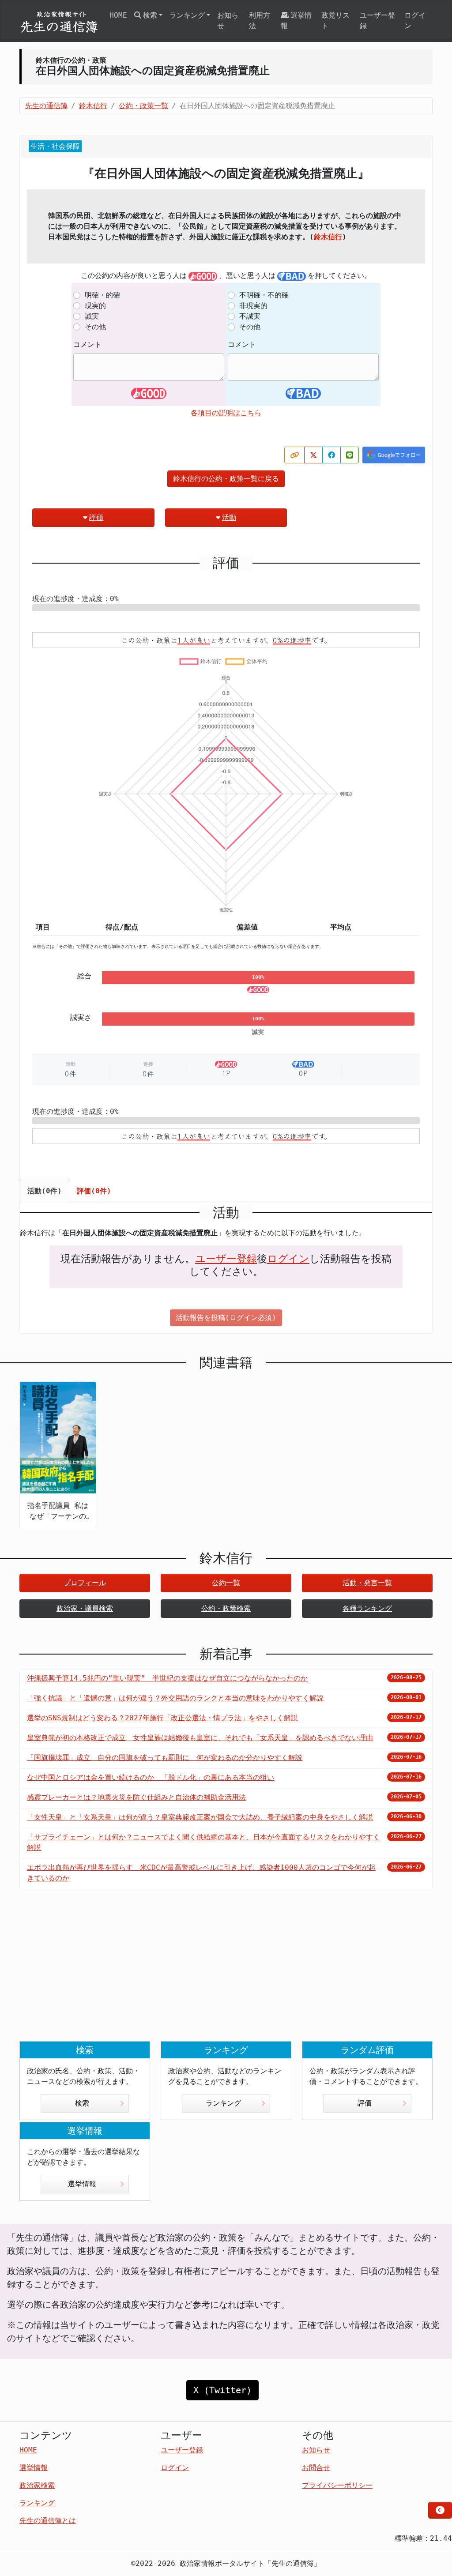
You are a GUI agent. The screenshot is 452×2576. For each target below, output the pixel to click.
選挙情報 (296, 21)
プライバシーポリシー (337, 2485)
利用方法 (260, 21)
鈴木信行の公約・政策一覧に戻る (226, 479)
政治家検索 (37, 2485)
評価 (96, 517)
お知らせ (228, 21)
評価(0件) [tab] (94, 1191)
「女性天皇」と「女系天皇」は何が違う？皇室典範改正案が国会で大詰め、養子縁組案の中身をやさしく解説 (200, 1817)
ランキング (223, 2103)
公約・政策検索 (226, 1608)
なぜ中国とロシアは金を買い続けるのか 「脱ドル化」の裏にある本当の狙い (151, 1777)
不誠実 (250, 316)
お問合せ (316, 2468)
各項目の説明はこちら (226, 413)
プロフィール (85, 1583)
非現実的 (253, 306)
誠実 (92, 316)
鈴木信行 (328, 237)
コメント (87, 344)
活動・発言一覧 (367, 1583)
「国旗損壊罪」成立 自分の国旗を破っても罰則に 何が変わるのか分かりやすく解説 (165, 1758)
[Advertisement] (226, 1972)
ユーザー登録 (377, 21)
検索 (82, 2103)
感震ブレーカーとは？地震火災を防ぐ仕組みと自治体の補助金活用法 (136, 1797)
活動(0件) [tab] (45, 1191)
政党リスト (335, 21)
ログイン (415, 21)
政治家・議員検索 (85, 1608)
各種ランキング (367, 1608)
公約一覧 (226, 1583)
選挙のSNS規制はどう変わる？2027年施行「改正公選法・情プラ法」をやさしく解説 (162, 1718)
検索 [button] (150, 15)
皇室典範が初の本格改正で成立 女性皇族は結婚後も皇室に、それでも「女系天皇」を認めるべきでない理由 (200, 1738)
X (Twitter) (222, 2390)
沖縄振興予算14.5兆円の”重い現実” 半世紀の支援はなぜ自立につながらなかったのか (167, 1678)
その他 (95, 327)
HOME (118, 15)
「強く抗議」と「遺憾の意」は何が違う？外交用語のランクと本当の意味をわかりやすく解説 (175, 1698)
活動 (229, 517)
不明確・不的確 (264, 295)
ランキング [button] (187, 15)
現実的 (95, 306)
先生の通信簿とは (48, 2521)
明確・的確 (102, 295)
